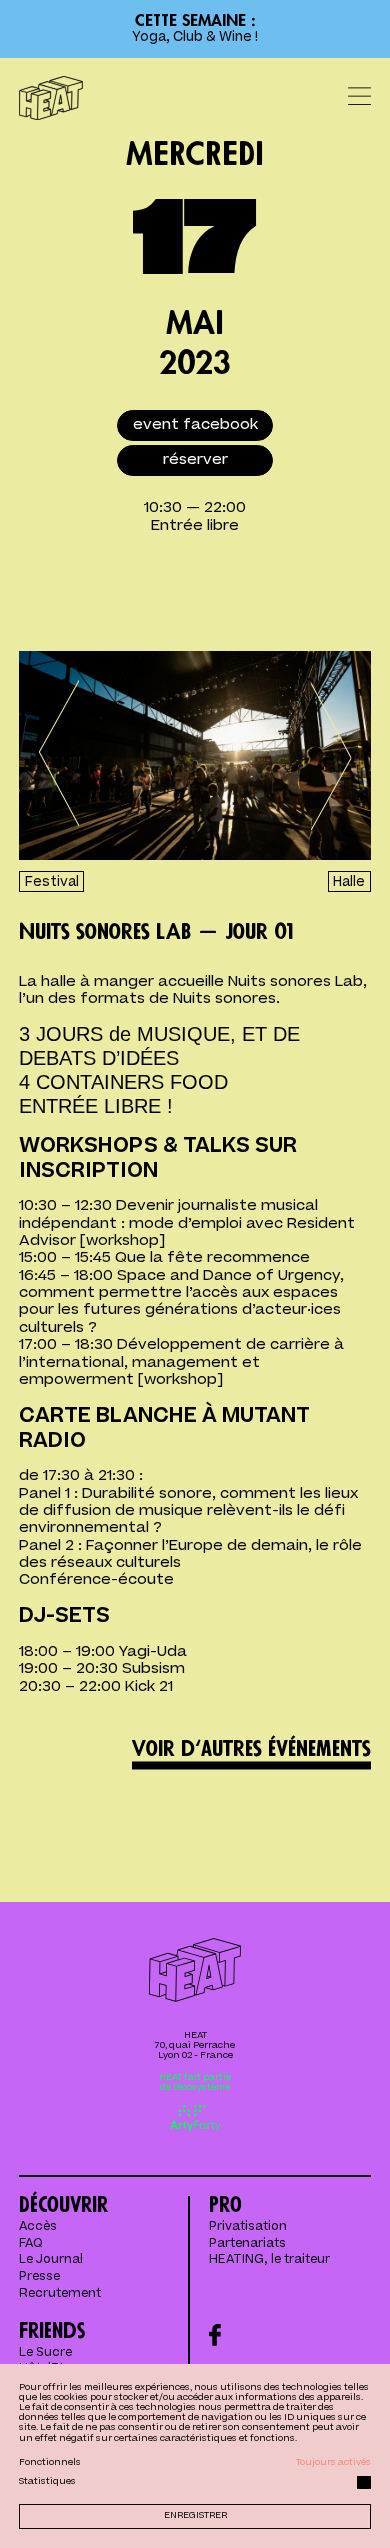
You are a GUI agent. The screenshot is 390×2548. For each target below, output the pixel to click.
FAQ (31, 2244)
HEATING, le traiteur (269, 2260)
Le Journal (51, 2260)
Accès (38, 2227)
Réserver (195, 459)
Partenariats (247, 2244)
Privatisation (248, 2227)
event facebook (195, 424)
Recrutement (60, 2294)
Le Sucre (45, 2353)
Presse (39, 2277)
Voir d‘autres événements (251, 1749)
